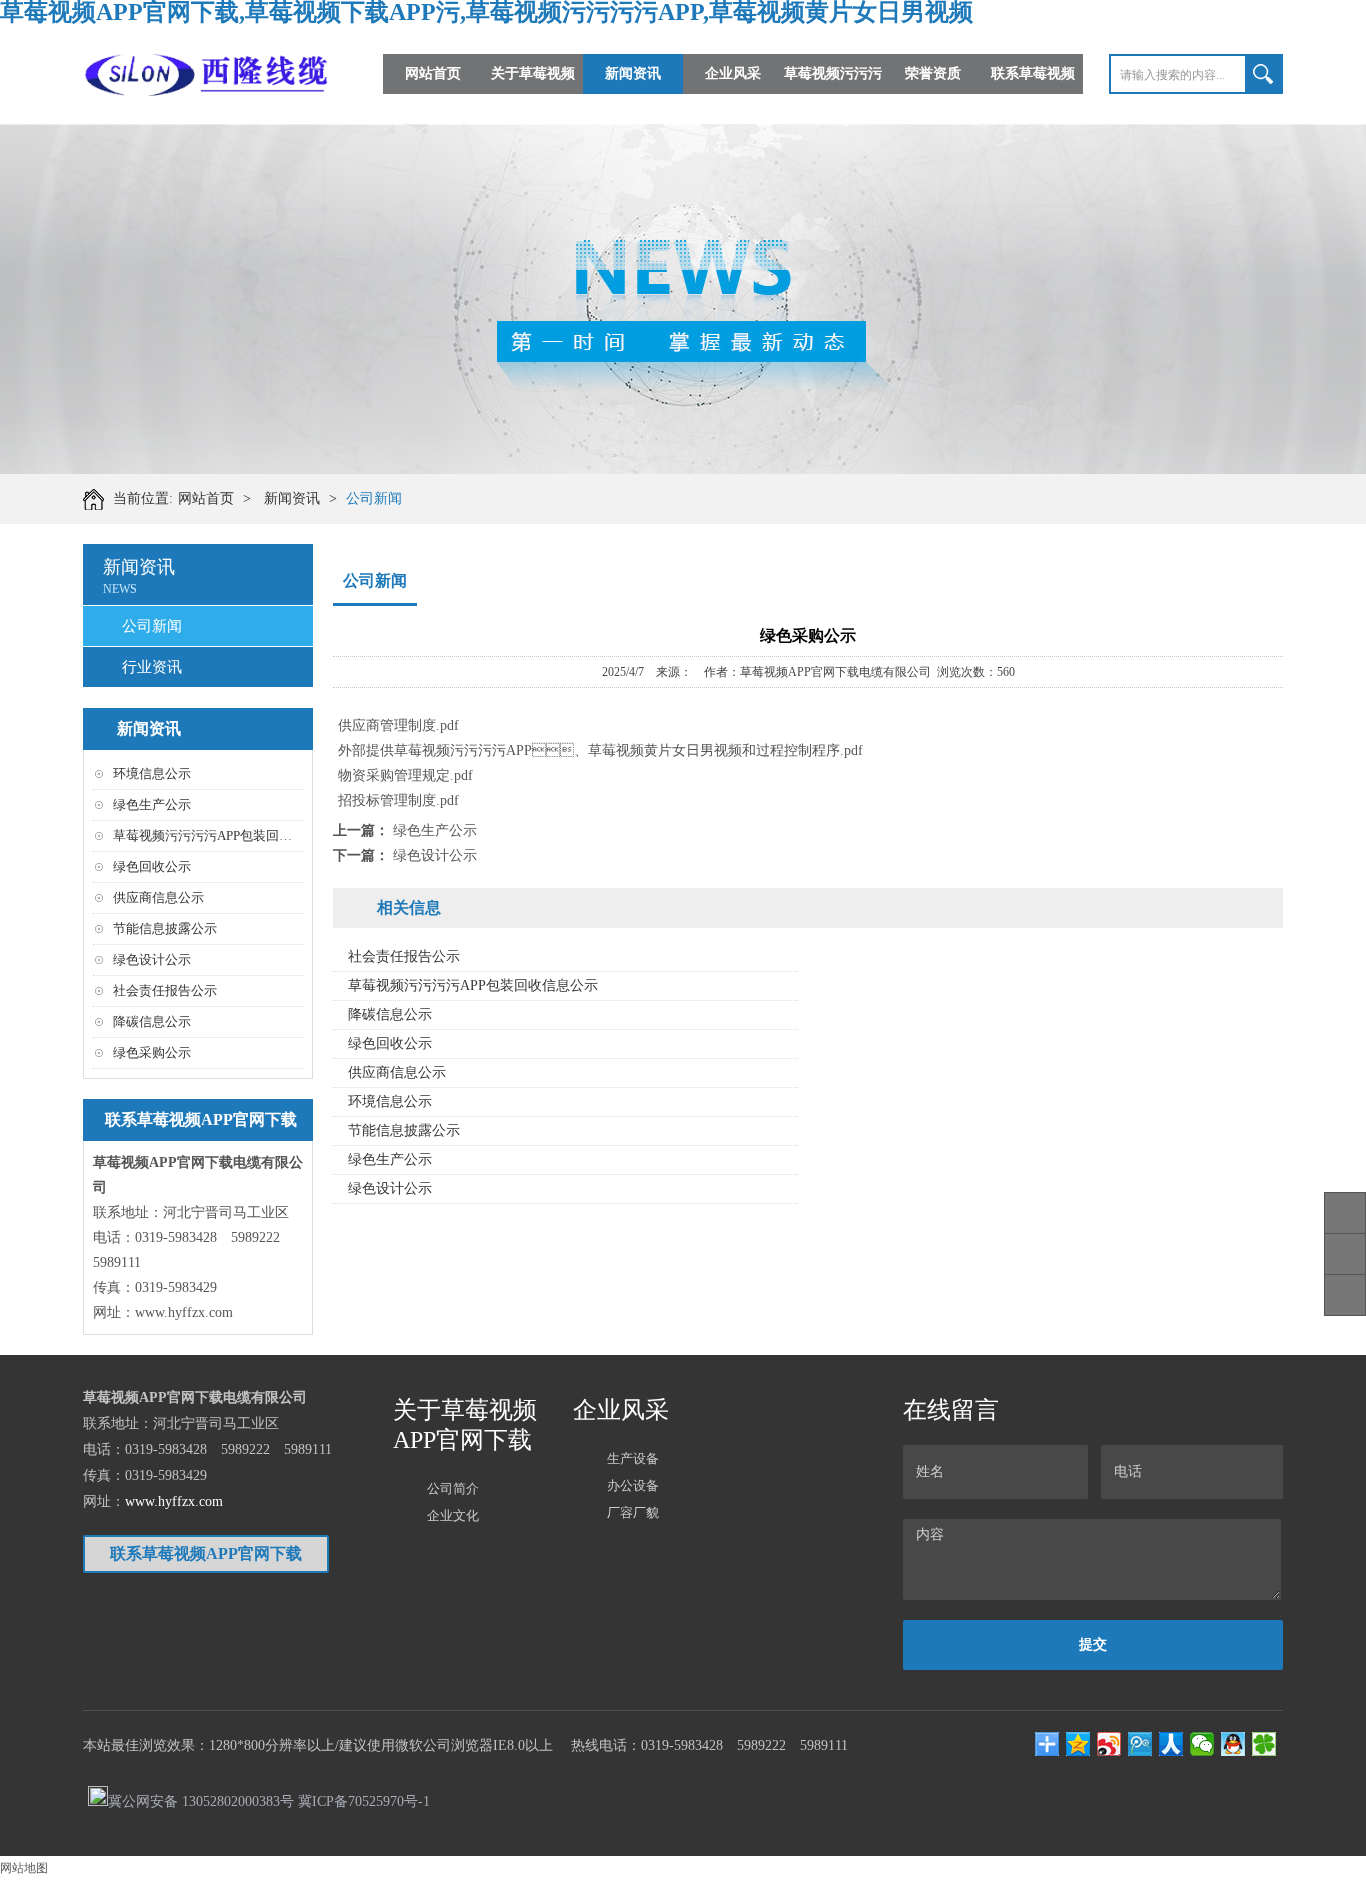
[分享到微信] (1202, 1744)
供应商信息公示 (158, 897)
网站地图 (24, 1868)
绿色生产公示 (152, 804)
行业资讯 (152, 667)
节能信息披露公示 (165, 928)
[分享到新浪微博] (1109, 1744)
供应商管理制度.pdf (398, 725)
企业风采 (733, 73)
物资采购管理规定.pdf (405, 775)
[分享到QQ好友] (1233, 1744)
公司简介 (453, 1488)
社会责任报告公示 (165, 990)
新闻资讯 (633, 73)
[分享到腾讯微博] (1140, 1744)
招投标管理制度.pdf (398, 800)
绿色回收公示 (152, 866)
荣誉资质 (933, 73)
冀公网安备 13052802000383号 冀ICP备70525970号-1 (269, 1800)
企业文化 (453, 1515)
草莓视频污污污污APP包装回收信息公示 (228, 835)
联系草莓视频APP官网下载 (1033, 93)
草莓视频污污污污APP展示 (833, 93)
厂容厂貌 (633, 1512)
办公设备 (633, 1485)
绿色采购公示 (152, 1052)
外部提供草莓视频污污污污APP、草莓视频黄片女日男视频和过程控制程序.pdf (600, 750)
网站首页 (433, 73)
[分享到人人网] (1171, 1744)
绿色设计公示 (152, 959)
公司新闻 (374, 498)
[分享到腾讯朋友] (1264, 1744)
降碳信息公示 (152, 1021)
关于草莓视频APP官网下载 (533, 93)
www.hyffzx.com (184, 1312)
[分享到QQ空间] (1078, 1744)
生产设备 (633, 1458)
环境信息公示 (152, 773)
